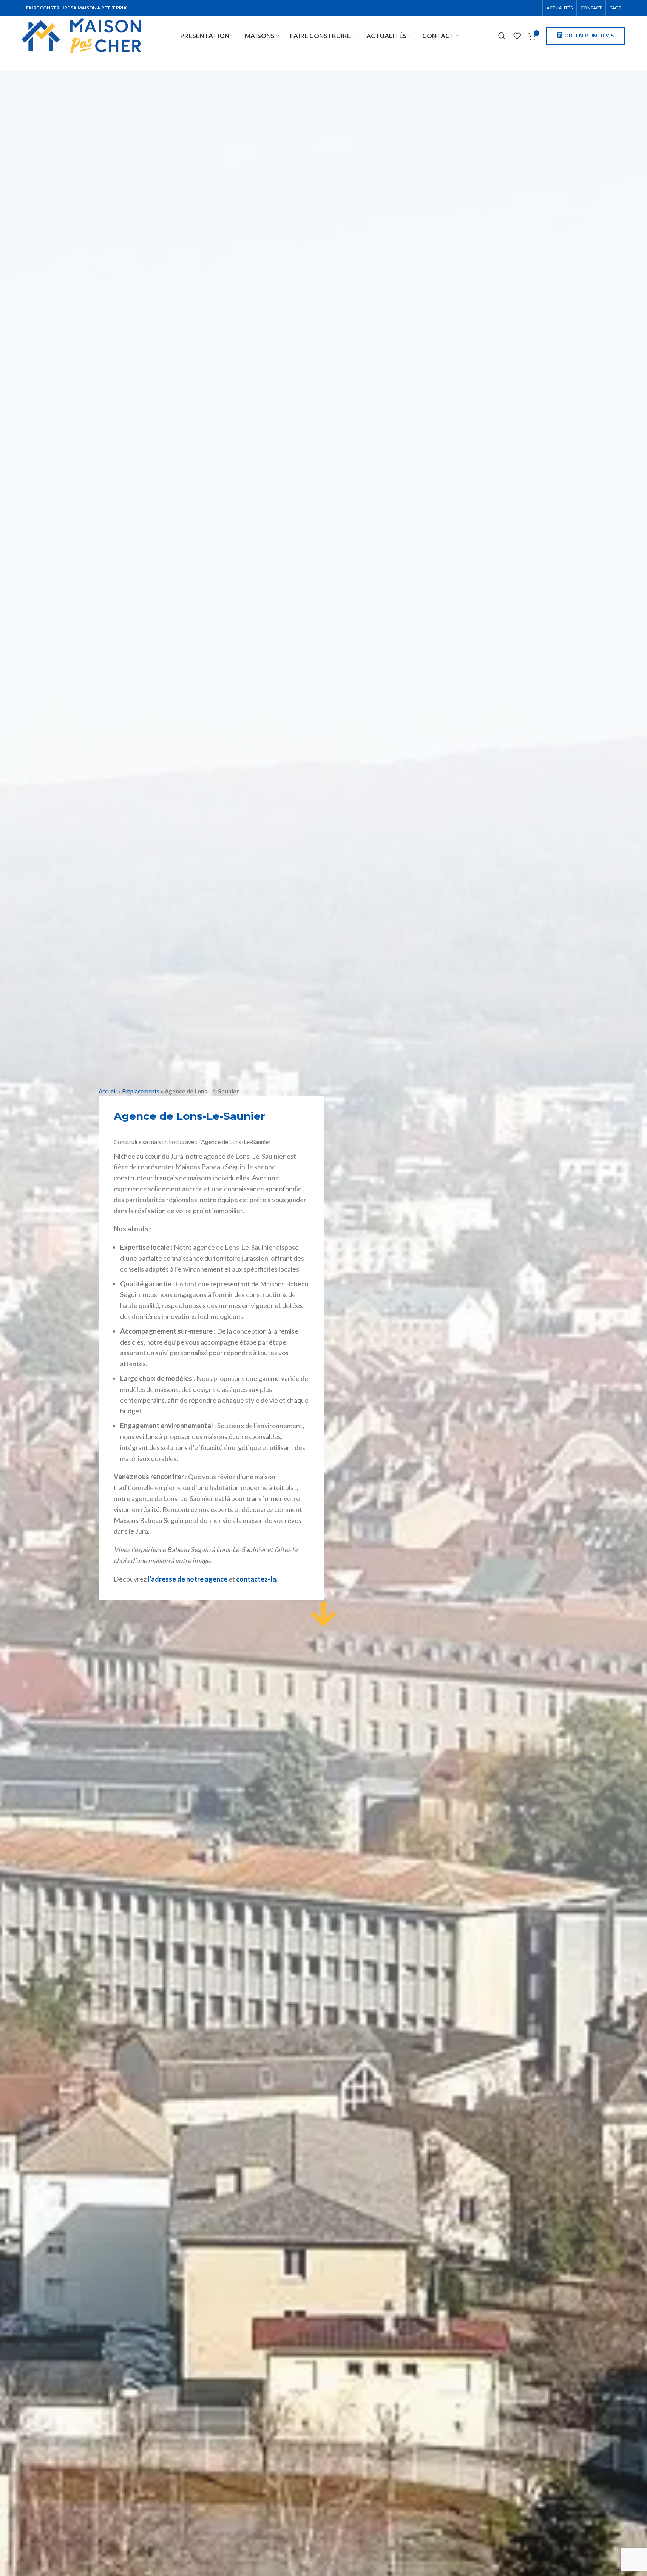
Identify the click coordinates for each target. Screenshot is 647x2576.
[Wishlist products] (517, 36)
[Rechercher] (502, 36)
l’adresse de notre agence (188, 1579)
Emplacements (141, 1091)
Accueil (108, 1091)
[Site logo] (81, 35)
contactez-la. (257, 1579)
